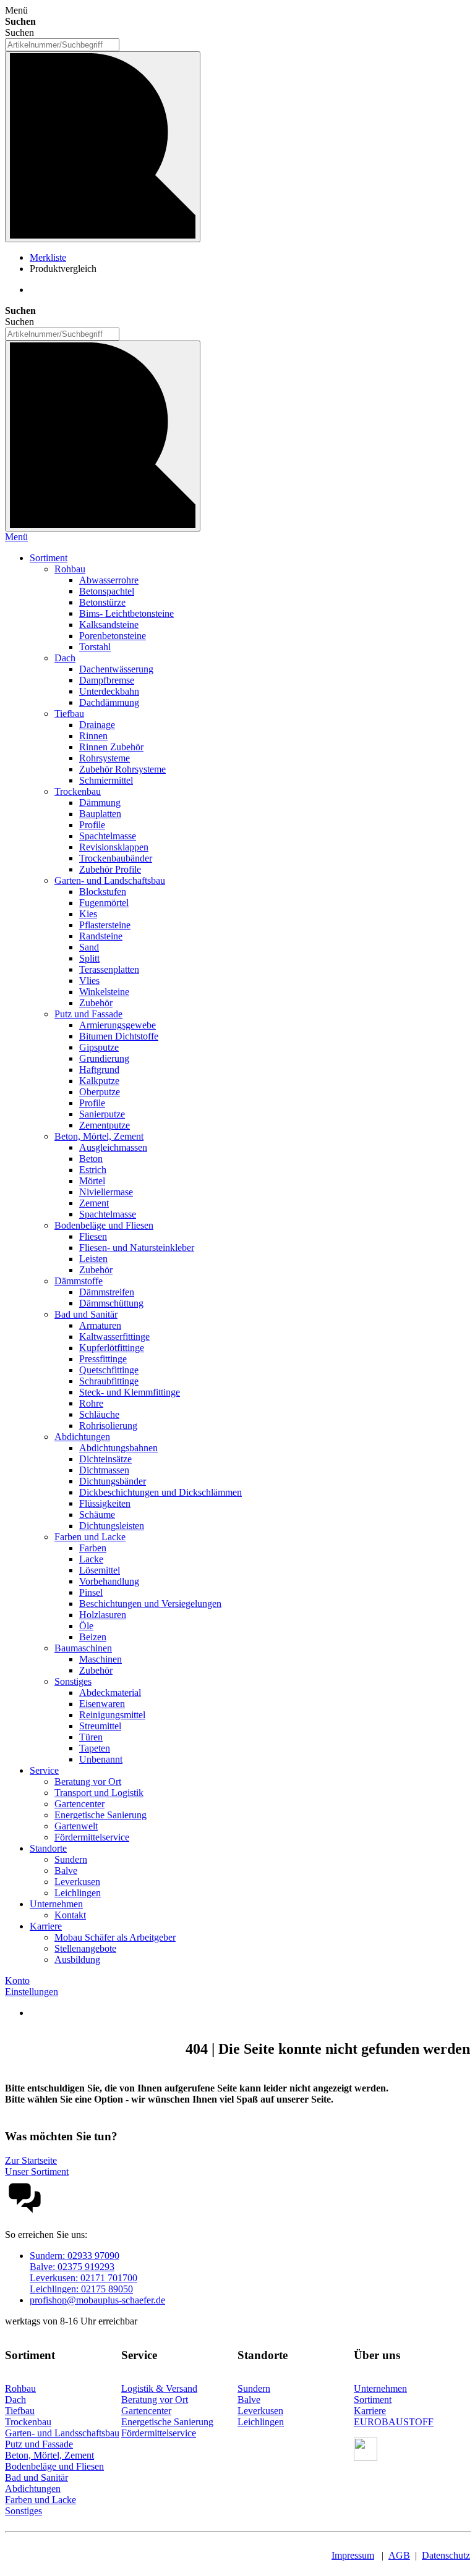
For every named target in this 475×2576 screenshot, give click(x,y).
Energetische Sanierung (167, 2422)
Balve (249, 2400)
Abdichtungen (33, 2489)
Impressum (353, 2555)
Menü (16, 537)
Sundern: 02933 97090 (75, 2256)
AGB (399, 2555)
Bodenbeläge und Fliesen (54, 2466)
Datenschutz (446, 2555)
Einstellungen (32, 1992)
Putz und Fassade (39, 2444)
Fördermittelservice (159, 2433)
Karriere (370, 2411)
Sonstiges (24, 2511)
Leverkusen (260, 2411)
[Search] (103, 436)
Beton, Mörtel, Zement (49, 2455)
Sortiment (373, 2400)
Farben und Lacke (41, 2500)
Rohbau (20, 2388)
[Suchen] (103, 147)
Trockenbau (28, 2422)
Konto (17, 1981)
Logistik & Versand (159, 2388)
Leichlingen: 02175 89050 (81, 2289)
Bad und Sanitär (36, 2477)
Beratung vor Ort (155, 2400)
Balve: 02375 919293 (72, 2267)
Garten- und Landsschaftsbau (62, 2433)
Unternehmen (380, 2388)
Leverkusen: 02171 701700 (83, 2278)
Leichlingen (261, 2422)
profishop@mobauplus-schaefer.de (97, 2300)
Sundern (254, 2388)
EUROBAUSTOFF (394, 2422)
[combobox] (62, 45)
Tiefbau (20, 2411)
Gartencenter (146, 2411)
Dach (15, 2400)
